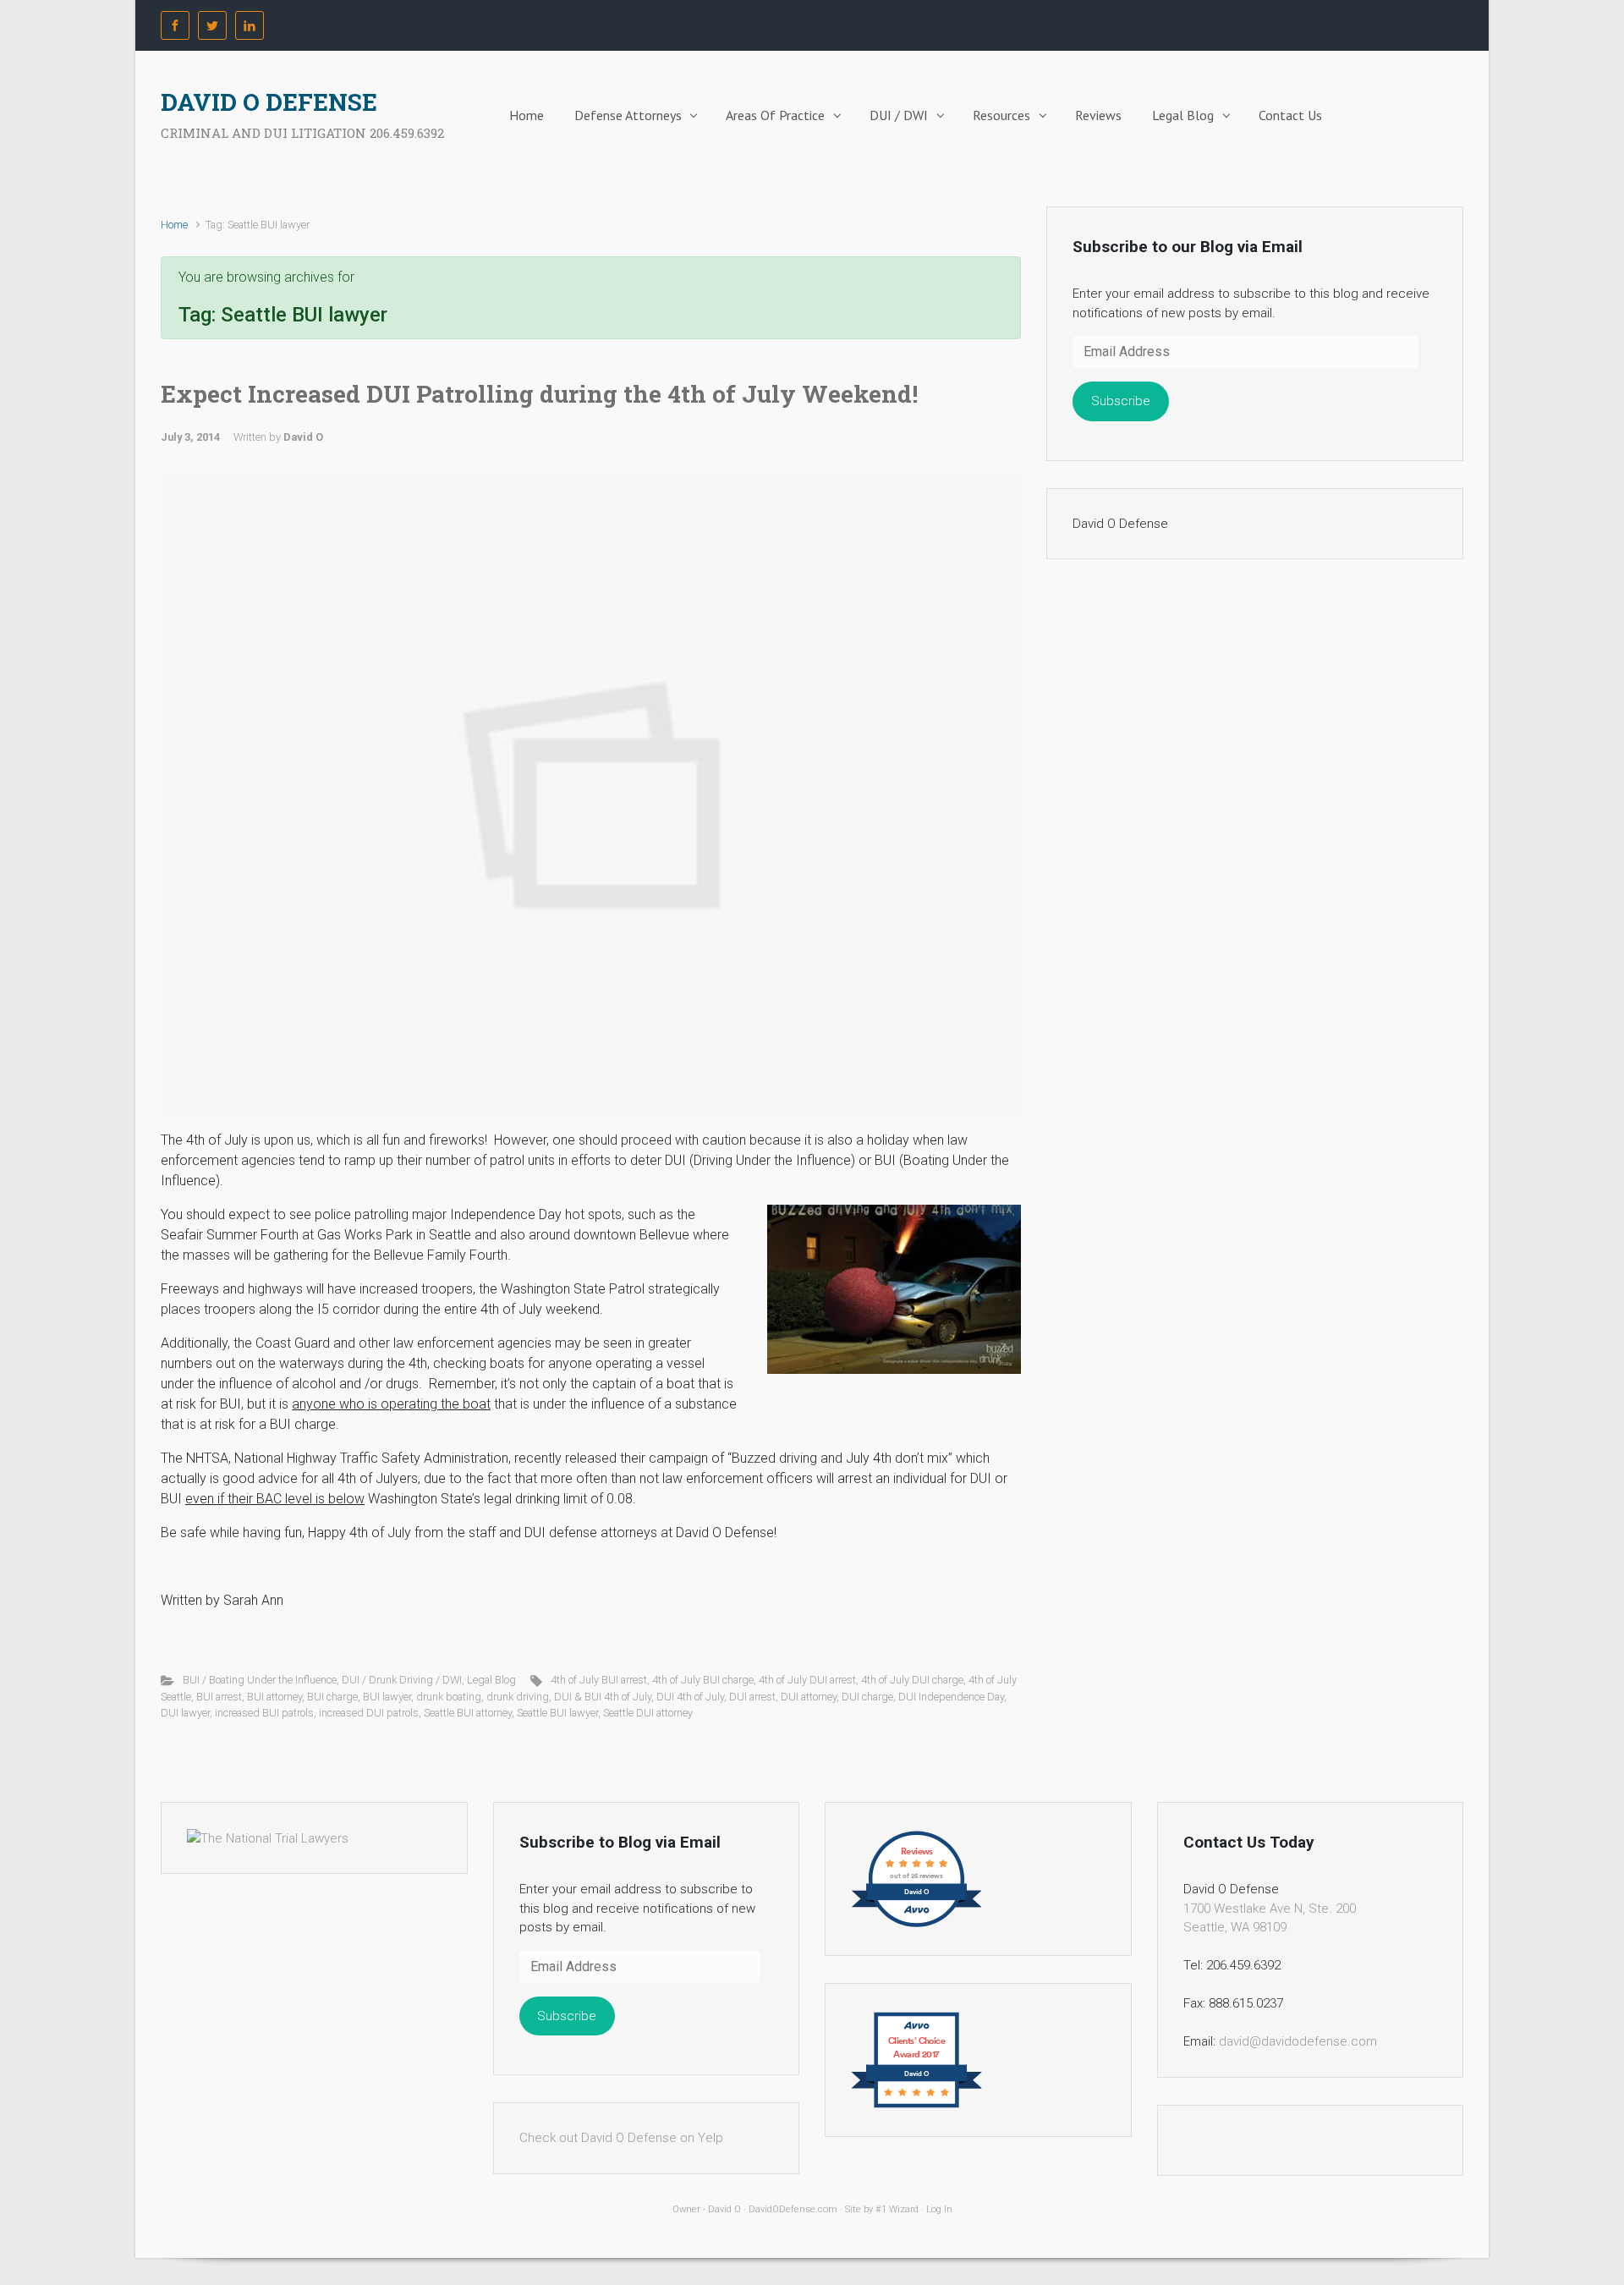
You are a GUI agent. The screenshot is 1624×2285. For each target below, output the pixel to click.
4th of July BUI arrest (599, 1680)
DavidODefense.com (793, 2209)
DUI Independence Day (951, 1697)
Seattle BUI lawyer (557, 1713)
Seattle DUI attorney (648, 1713)
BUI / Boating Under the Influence (260, 1680)
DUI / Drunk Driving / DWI (402, 1680)
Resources (1001, 115)
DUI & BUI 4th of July (603, 1697)
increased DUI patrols (369, 1713)
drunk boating (449, 1697)
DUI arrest (752, 1697)
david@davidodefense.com (1298, 2041)
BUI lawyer (387, 1697)
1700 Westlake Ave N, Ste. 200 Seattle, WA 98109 (1270, 1918)
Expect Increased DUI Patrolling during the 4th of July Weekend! (539, 394)
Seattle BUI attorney (468, 1713)
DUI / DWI (899, 115)
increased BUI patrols (264, 1713)
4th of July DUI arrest (807, 1680)
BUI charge (332, 1697)
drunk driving (518, 1697)
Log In (939, 2209)
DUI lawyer (185, 1713)
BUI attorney (274, 1697)
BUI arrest (219, 1697)
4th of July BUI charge (703, 1680)
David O (303, 437)
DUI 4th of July (690, 1697)
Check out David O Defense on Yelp (621, 2138)
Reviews (1098, 115)
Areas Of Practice (775, 115)
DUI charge (867, 1697)
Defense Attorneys (628, 115)
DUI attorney (809, 1697)
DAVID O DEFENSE (269, 102)
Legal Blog (1183, 115)
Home (527, 115)
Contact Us (1290, 115)
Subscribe (1121, 401)
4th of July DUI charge (912, 1680)
